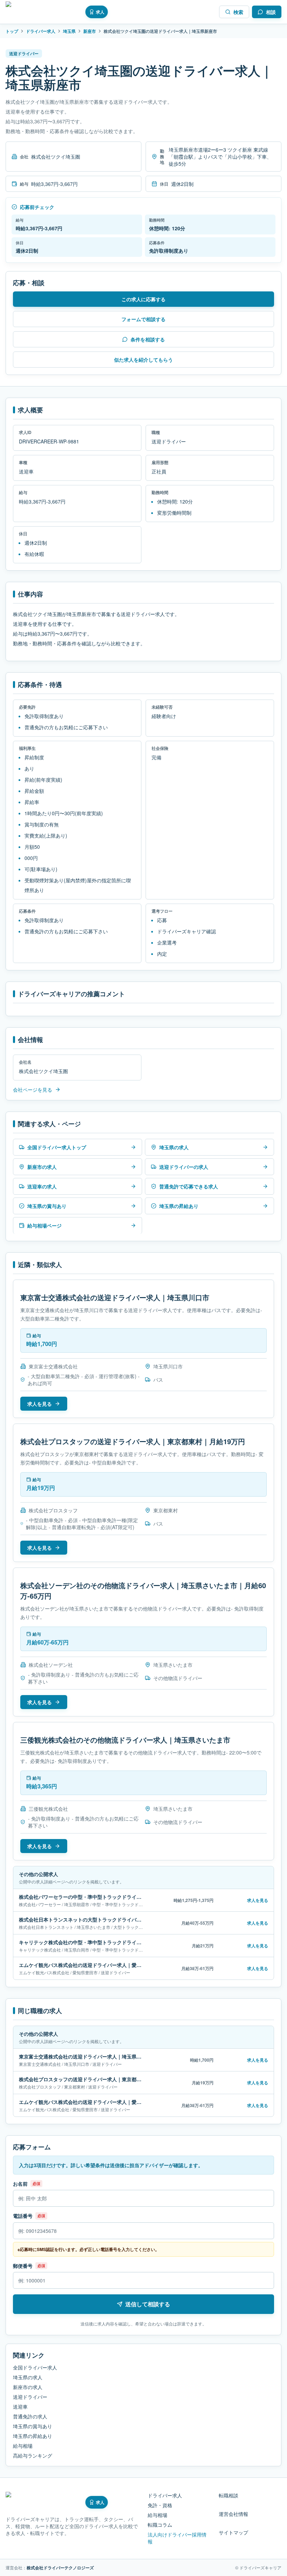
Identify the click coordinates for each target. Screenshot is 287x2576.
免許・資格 (160, 2505)
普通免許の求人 (30, 2416)
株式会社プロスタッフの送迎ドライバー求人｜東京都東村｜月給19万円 (133, 1441)
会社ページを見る (33, 1090)
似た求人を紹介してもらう (143, 360)
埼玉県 (69, 31)
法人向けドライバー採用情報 (177, 2538)
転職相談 (229, 2495)
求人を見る (40, 1404)
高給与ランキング (33, 2455)
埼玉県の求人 (28, 2377)
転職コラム (160, 2525)
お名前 (20, 2184)
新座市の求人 (28, 2387)
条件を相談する (148, 339)
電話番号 (23, 2216)
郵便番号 (23, 2266)
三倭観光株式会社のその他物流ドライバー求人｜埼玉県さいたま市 (125, 1740)
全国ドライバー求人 (35, 2367)
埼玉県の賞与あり (33, 2426)
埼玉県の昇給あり (33, 2436)
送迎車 (20, 2407)
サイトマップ (233, 2532)
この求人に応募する (143, 299)
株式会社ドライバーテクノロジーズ (60, 2568)
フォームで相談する (143, 319)
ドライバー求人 (41, 31)
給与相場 (23, 2446)
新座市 (90, 31)
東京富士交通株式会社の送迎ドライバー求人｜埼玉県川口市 (115, 1297)
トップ (12, 31)
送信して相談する (148, 2304)
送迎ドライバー (30, 2397)
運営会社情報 (233, 2514)
